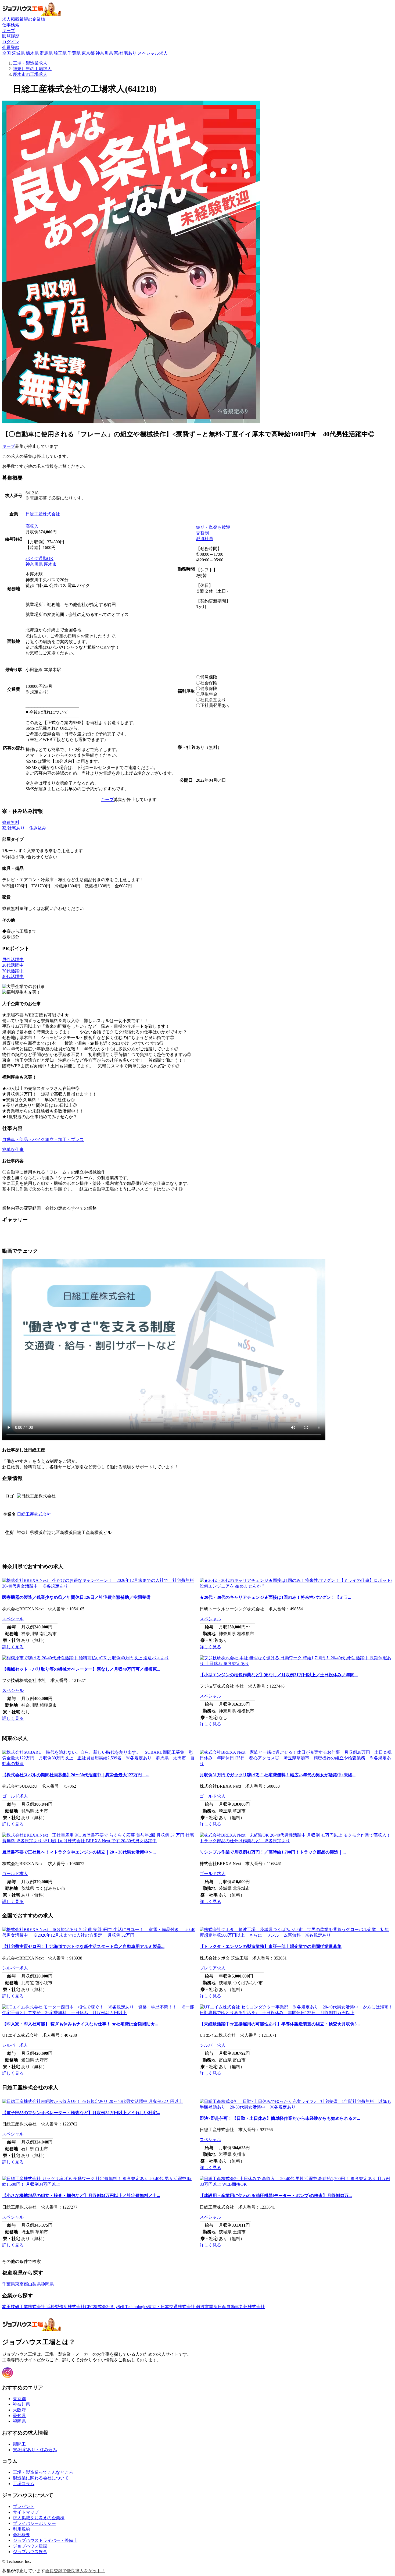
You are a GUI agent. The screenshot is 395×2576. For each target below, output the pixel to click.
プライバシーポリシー (34, 2523)
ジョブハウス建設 (30, 2546)
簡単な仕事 (13, 1149)
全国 (6, 53)
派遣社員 (204, 539)
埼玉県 (60, 53)
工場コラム (24, 2484)
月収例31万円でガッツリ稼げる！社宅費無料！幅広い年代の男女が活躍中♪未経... (278, 1775)
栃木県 (32, 53)
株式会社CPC (80, 2307)
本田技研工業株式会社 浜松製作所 (35, 2307)
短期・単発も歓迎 (213, 527)
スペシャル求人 (153, 53)
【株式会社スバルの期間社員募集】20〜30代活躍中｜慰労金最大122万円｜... (76, 1775)
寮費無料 (11, 822)
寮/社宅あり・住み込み (24, 828)
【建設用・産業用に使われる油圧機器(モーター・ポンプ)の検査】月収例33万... (276, 2196)
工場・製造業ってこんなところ (43, 2472)
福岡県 (19, 2421)
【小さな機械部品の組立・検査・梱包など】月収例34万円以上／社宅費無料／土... (81, 2196)
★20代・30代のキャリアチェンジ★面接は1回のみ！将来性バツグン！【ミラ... (275, 1597)
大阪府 (19, 2410)
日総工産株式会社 (43, 514)
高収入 (32, 526)
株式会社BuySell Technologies (121, 2307)
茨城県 (18, 53)
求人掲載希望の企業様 (24, 19)
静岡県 (47, 2284)
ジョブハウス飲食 (30, 2552)
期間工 (19, 2444)
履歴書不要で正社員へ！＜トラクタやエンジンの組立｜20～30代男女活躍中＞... (79, 1852)
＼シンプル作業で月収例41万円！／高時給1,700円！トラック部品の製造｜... (273, 1852)
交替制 (202, 533)
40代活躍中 (13, 977)
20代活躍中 (13, 965)
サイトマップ (26, 2512)
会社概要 (21, 2535)
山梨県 (34, 2284)
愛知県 (19, 2416)
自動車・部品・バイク (24, 1140)
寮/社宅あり (125, 53)
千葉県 (74, 53)
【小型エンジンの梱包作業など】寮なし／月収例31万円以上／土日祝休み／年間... (279, 1675)
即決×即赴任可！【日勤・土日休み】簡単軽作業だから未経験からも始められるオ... (280, 2118)
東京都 (88, 53)
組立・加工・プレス (64, 1140)
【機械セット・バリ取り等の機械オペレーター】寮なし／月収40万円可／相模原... (81, 1669)
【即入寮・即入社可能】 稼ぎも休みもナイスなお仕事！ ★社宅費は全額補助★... (80, 2024)
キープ (9, 446)
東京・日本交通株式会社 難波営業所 (183, 2307)
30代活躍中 (13, 971)
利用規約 (21, 2529)
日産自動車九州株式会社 (241, 2307)
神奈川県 (104, 53)
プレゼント (24, 2506)
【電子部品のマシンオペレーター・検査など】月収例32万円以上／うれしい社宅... (81, 2113)
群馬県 (46, 53)
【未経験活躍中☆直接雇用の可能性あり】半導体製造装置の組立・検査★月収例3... (280, 2024)
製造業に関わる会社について (41, 2478)
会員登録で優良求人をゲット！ (75, 2571)
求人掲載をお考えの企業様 (39, 2518)
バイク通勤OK (39, 559)
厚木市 (50, 564)
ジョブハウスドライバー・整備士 (45, 2540)
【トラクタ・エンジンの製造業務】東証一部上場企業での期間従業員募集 (271, 1946)
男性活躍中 (13, 960)
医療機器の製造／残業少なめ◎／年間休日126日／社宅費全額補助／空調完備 (76, 1597)
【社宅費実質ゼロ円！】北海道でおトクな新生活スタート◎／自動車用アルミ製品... (83, 1946)
